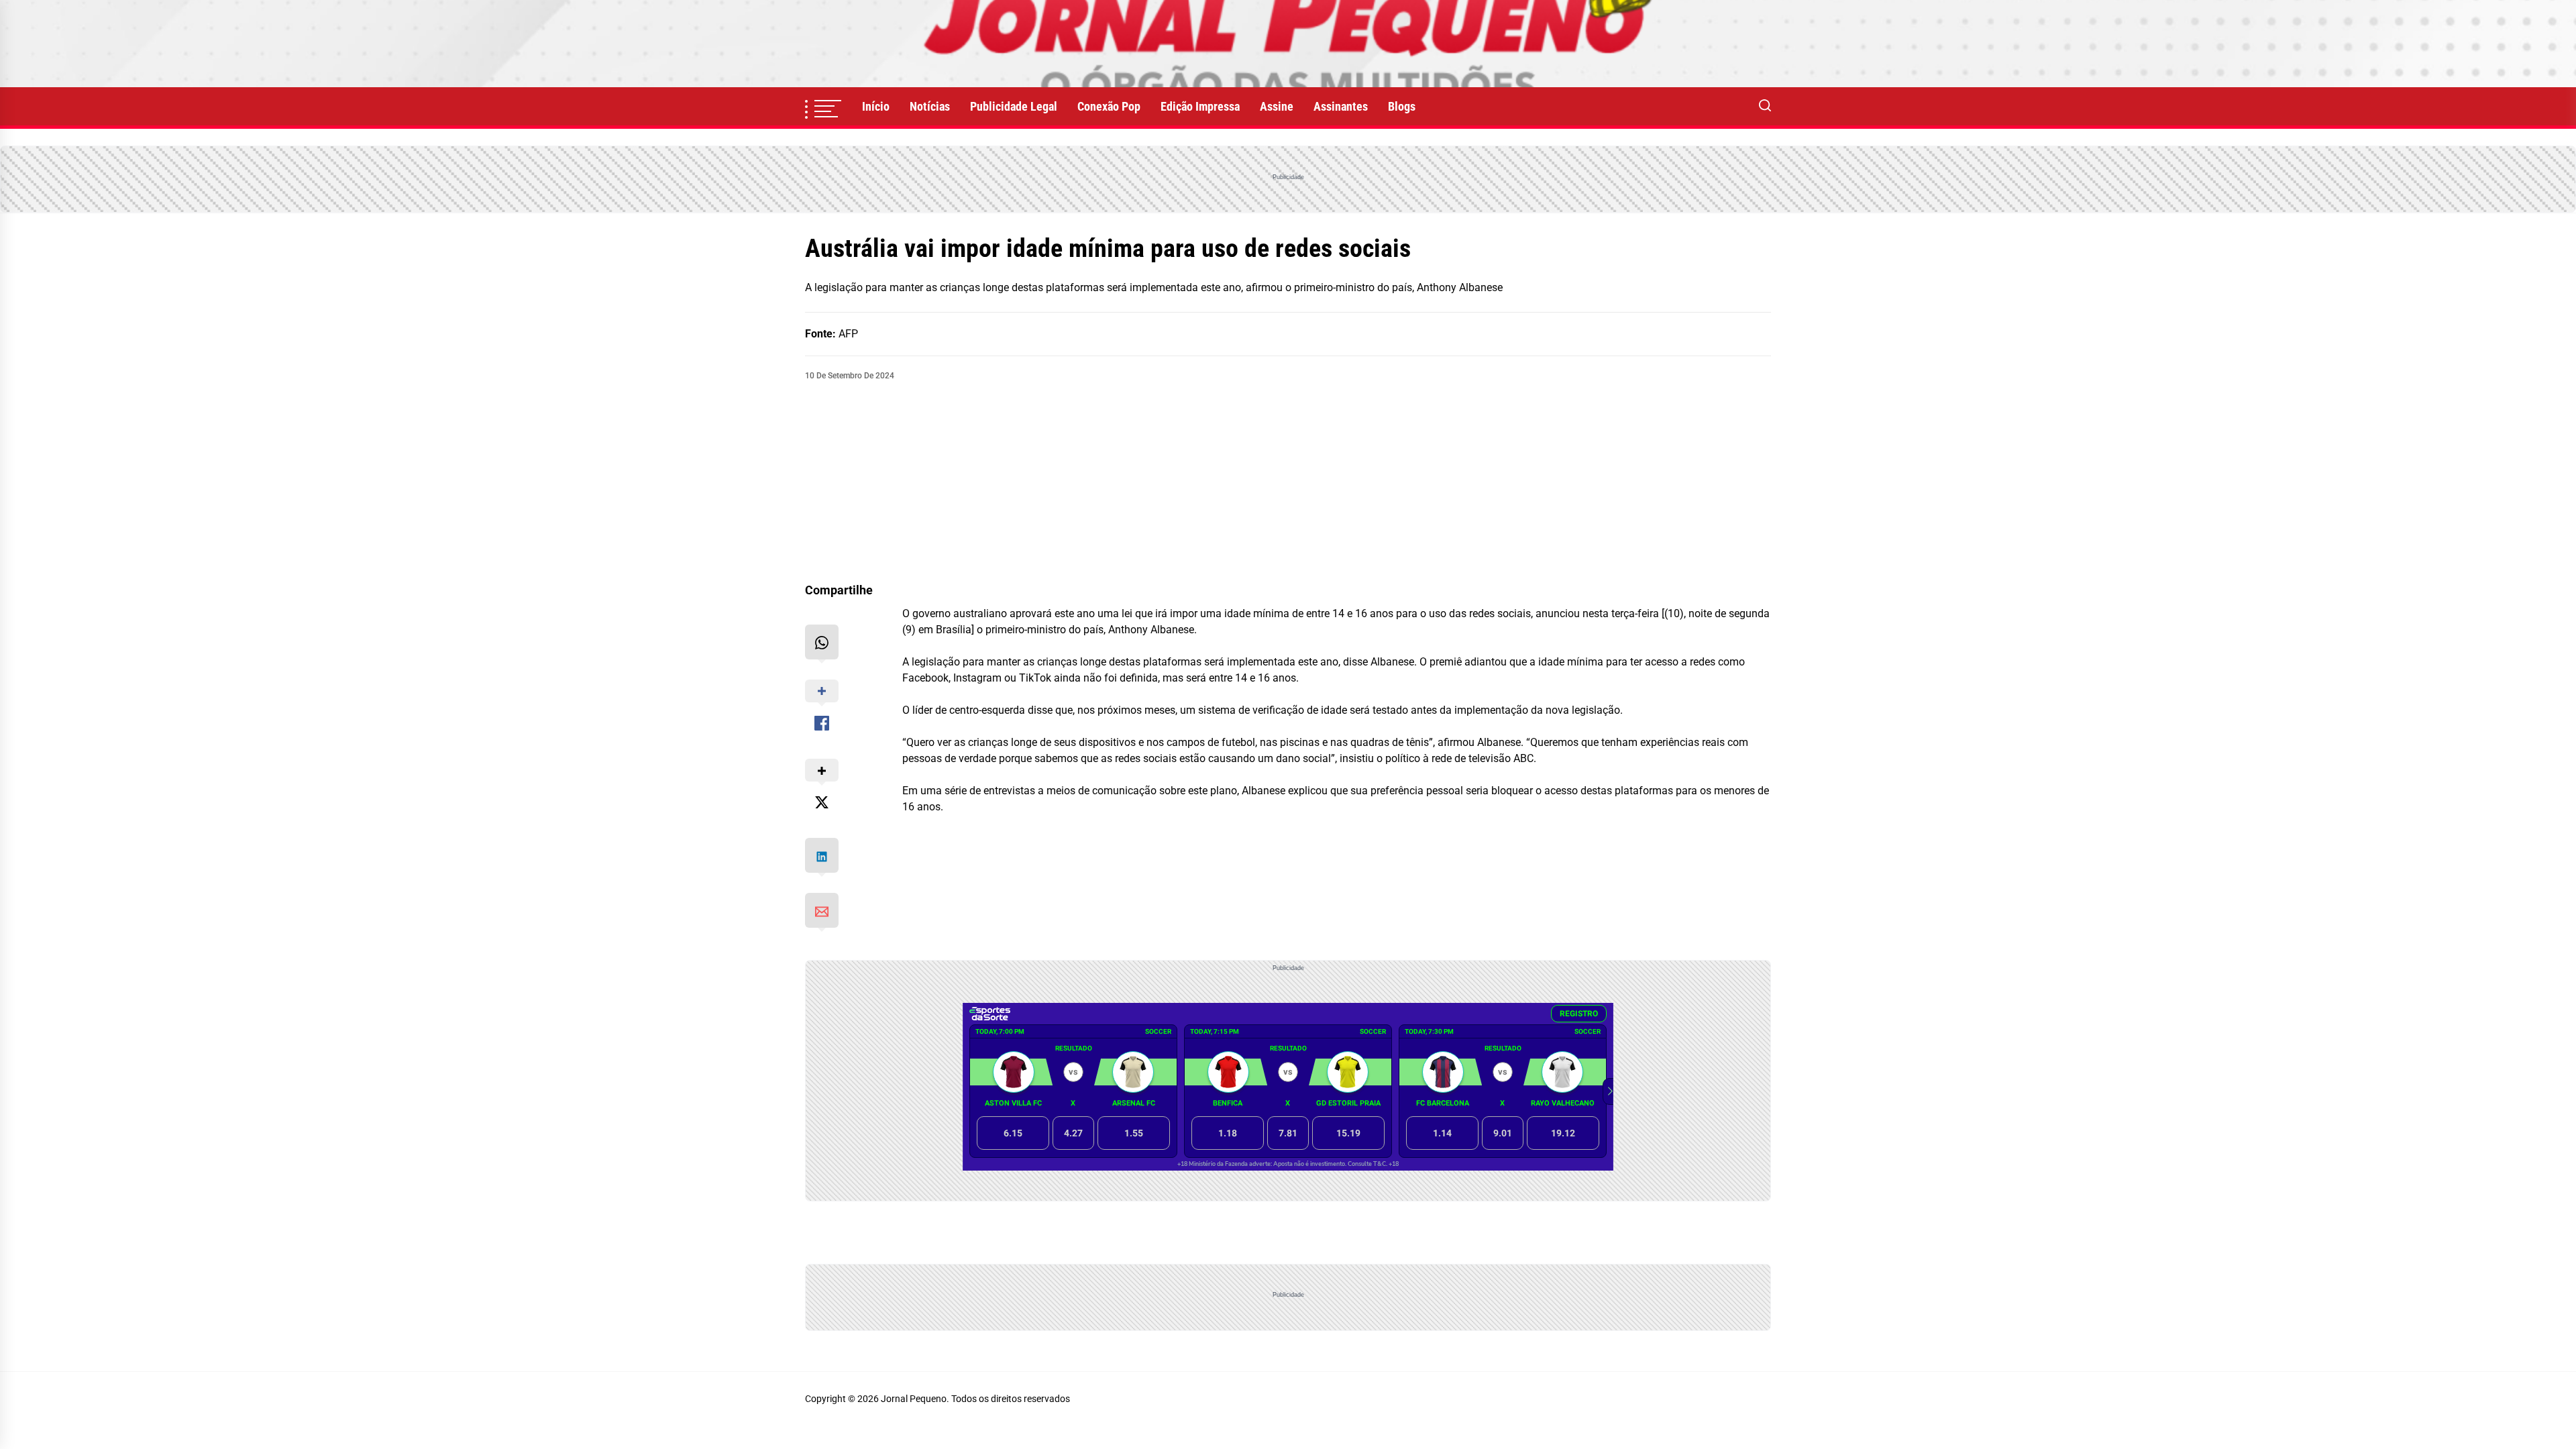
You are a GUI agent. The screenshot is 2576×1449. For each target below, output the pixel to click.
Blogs (1402, 106)
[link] (1288, 44)
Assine (1277, 106)
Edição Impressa (1200, 106)
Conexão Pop (1109, 106)
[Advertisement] (1288, 482)
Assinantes (1341, 106)
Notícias (930, 106)
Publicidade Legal (1014, 106)
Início (876, 106)
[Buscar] (1765, 107)
